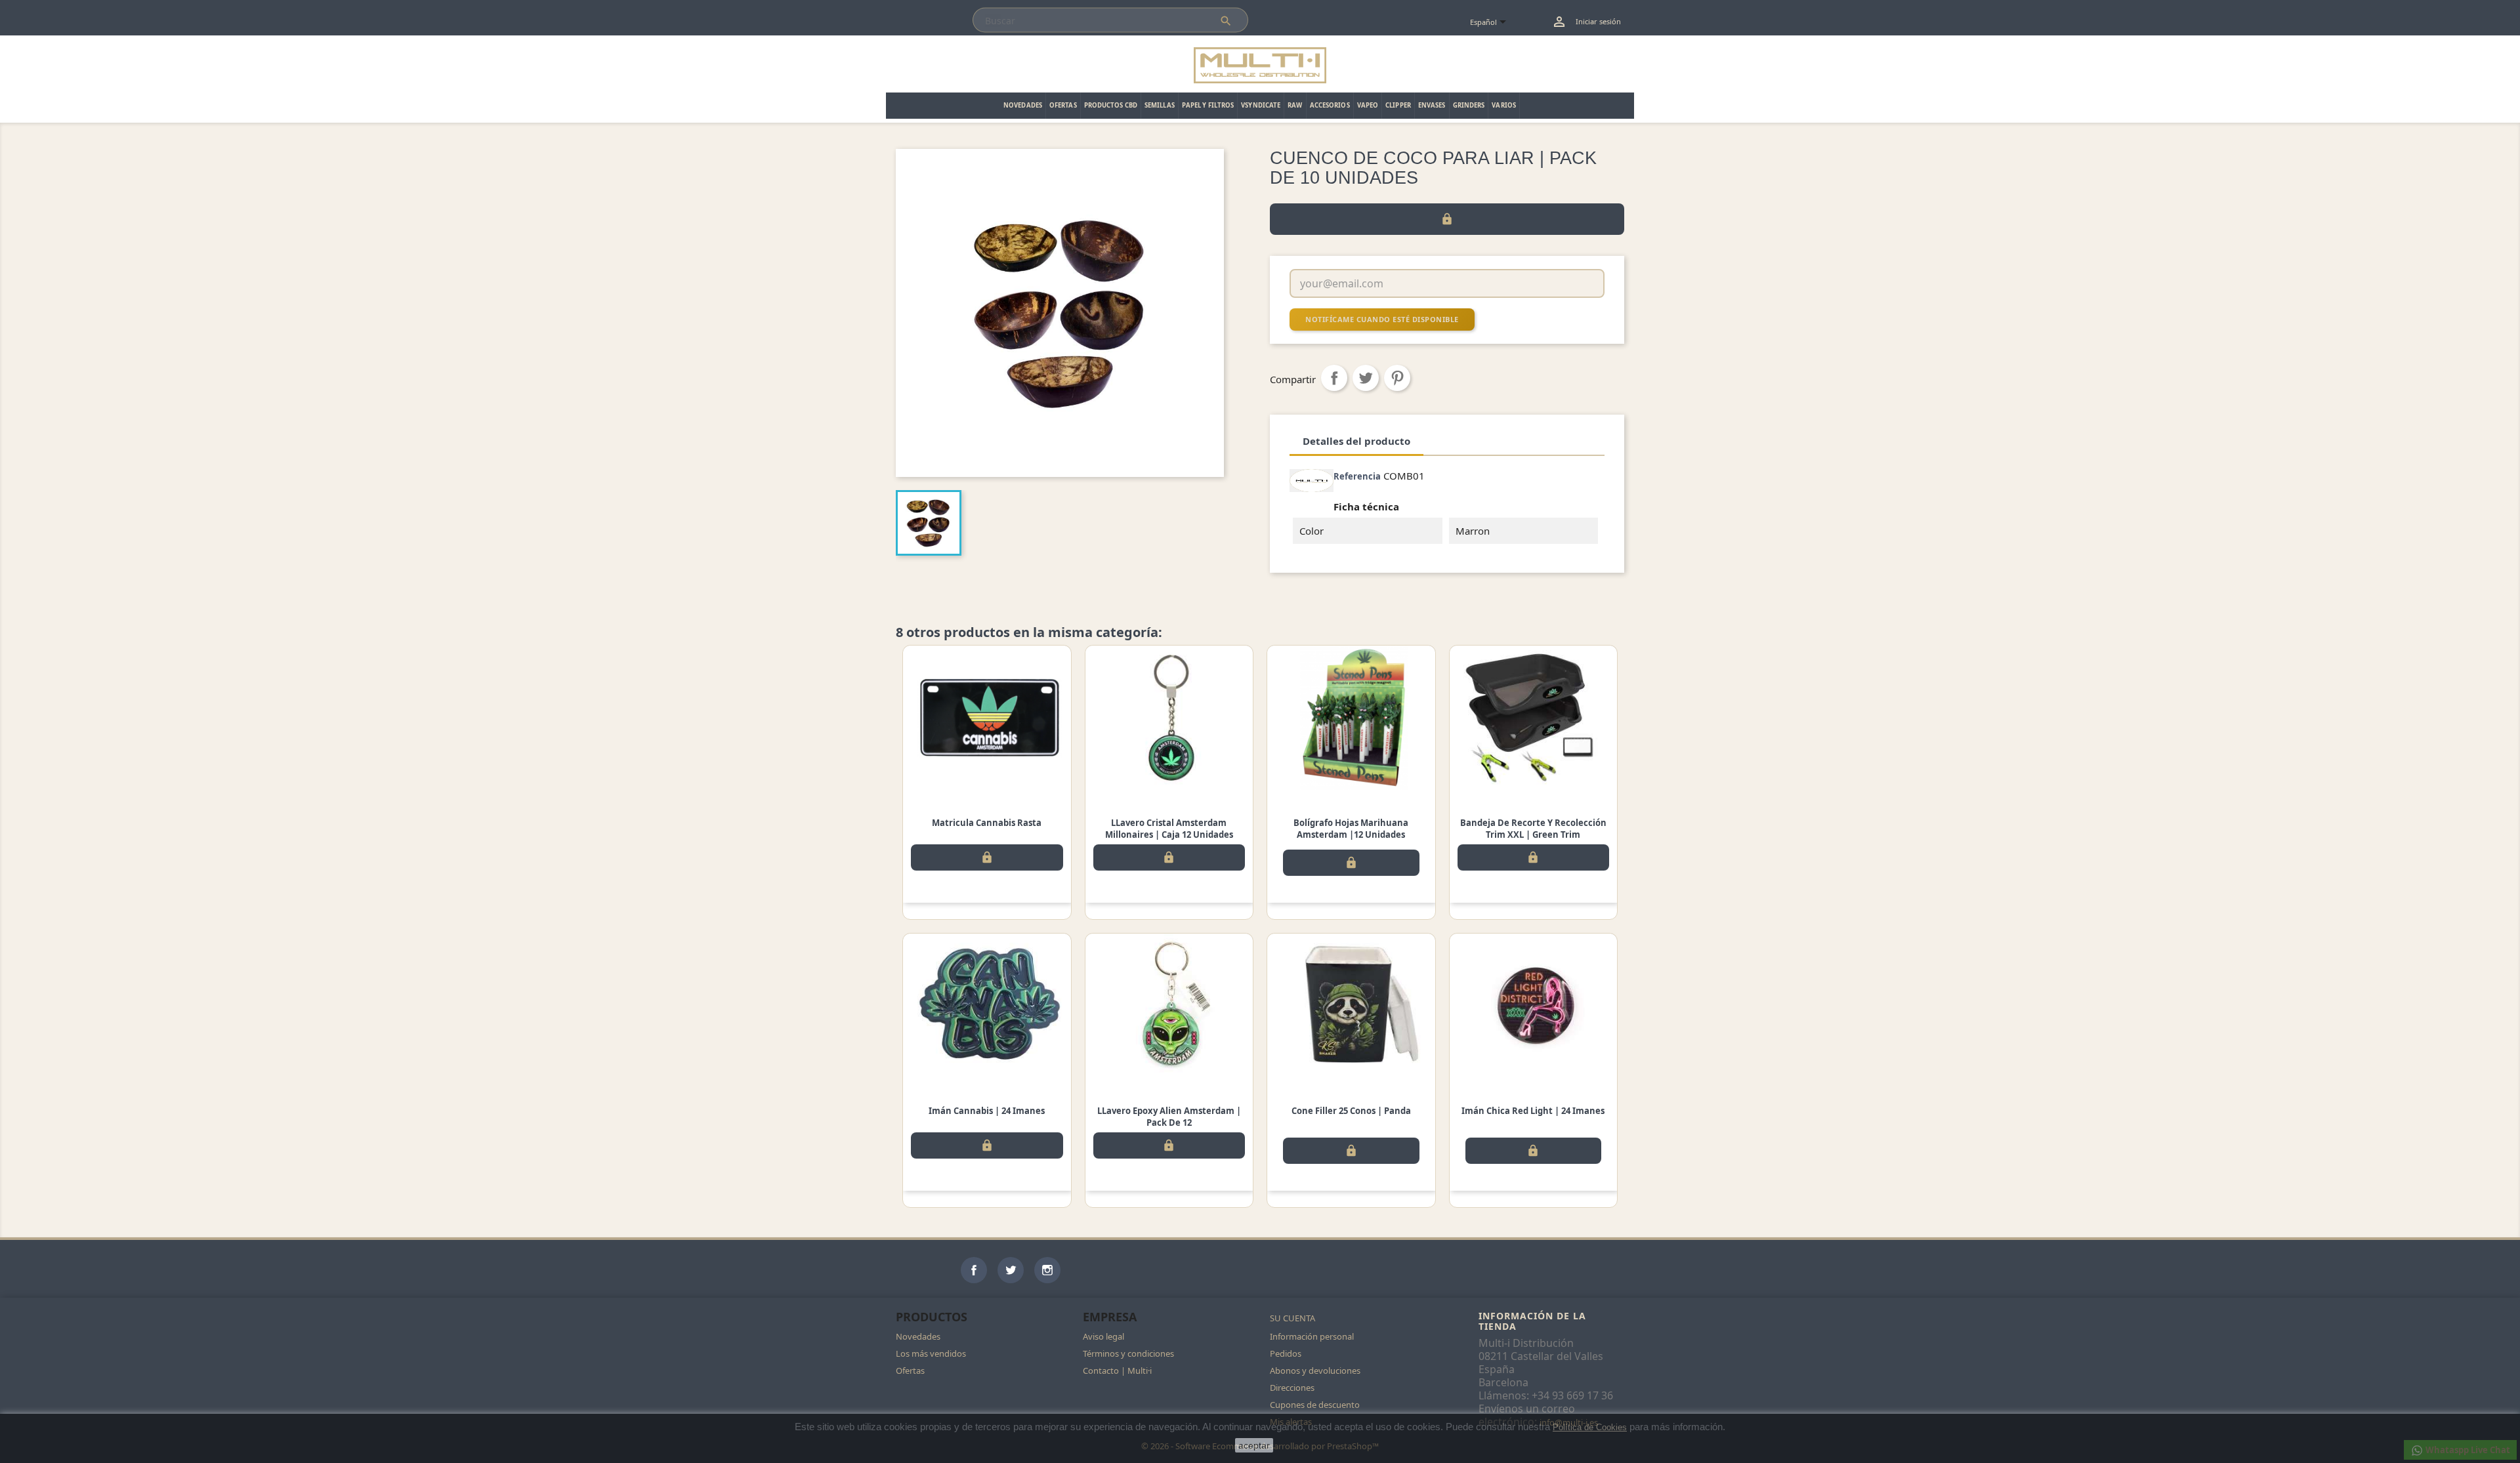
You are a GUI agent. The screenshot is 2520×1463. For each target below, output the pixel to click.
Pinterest (1397, 378)
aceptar (1254, 1445)
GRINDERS (1469, 105)
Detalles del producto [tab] (1356, 441)
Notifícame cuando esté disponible (1382, 319)
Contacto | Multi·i (1117, 1370)
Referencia (1357, 476)
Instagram (1047, 1270)
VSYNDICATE (1261, 105)
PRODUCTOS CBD (1111, 105)
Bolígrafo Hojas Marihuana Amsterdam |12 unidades (1351, 829)
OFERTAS (1063, 105)
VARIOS (1504, 105)
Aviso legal (1103, 1336)
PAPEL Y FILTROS (1208, 105)
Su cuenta (1292, 1318)
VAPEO (1368, 105)
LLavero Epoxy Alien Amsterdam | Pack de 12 (1169, 1117)
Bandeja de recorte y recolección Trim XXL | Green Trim (1533, 829)
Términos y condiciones (1128, 1353)
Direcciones (1292, 1388)
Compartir (1334, 378)
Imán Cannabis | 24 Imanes (987, 1111)
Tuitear (1366, 378)
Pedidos (1286, 1353)
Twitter (1011, 1270)
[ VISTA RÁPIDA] (987, 718)
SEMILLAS (1160, 105)
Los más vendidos (931, 1353)
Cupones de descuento (1315, 1405)
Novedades (918, 1336)
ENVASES (1432, 105)
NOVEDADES (1023, 105)
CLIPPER (1398, 105)
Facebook (974, 1270)
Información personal (1312, 1336)
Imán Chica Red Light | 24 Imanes (1533, 1111)
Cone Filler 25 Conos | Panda (1351, 1111)
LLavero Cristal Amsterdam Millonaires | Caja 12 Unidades (1169, 829)
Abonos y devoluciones (1315, 1370)
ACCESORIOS (1330, 105)
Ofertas (910, 1370)
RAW (1295, 105)
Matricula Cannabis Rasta (987, 823)
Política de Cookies (1590, 1427)
